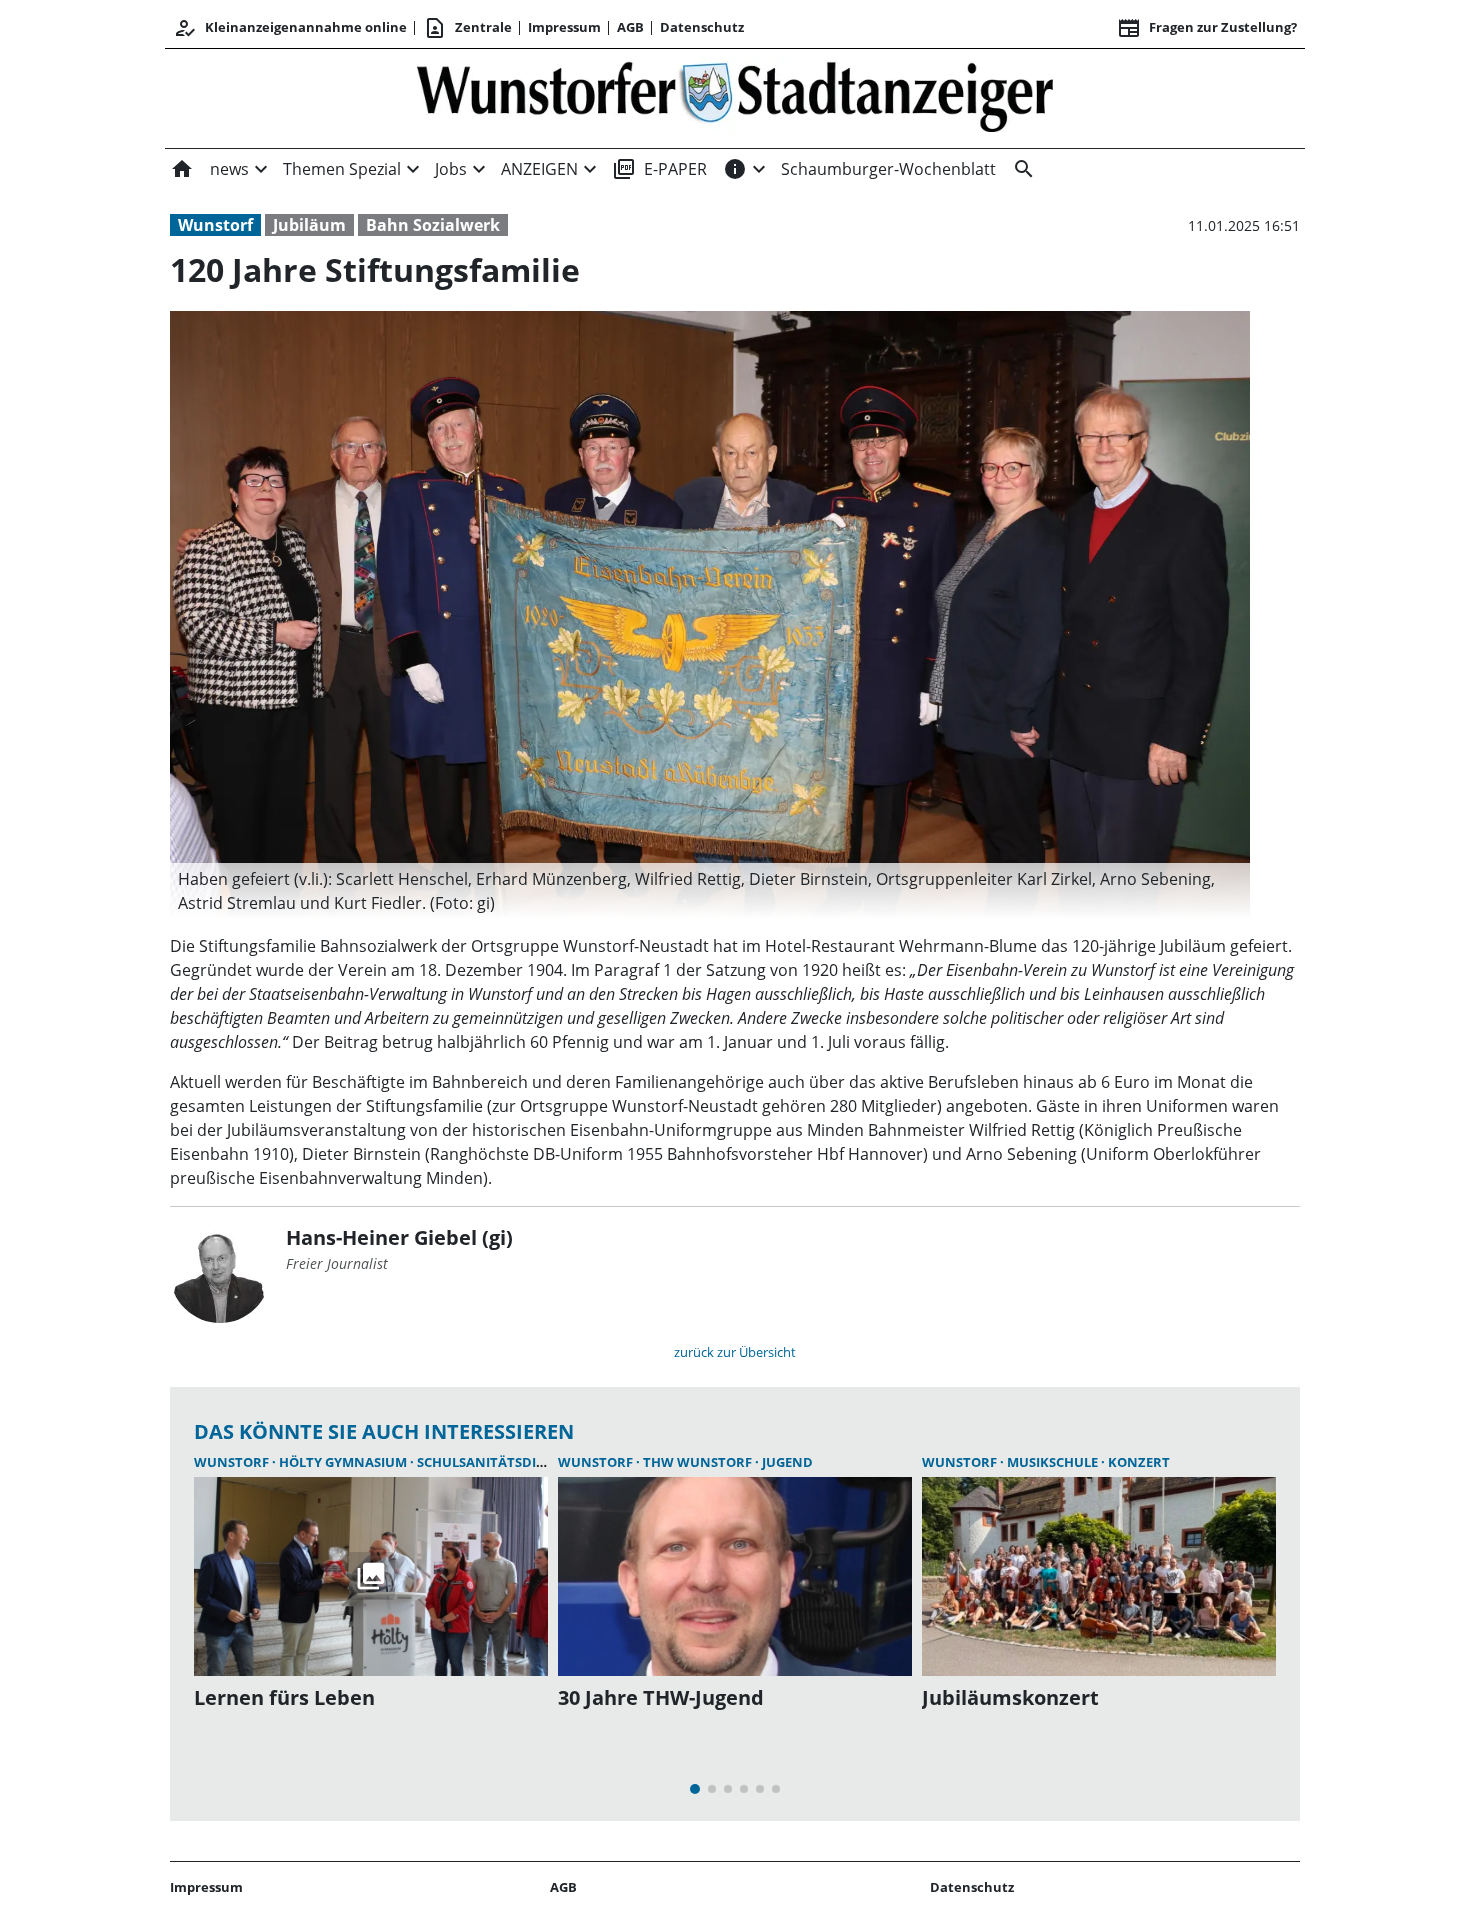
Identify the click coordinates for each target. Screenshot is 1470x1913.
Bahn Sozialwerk (433, 225)
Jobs (451, 169)
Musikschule (1054, 1462)
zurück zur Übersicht (735, 1352)
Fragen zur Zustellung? (1207, 28)
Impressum (564, 27)
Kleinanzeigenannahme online (290, 28)
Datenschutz (702, 27)
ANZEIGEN (539, 169)
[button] (710, 891)
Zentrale (467, 28)
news (229, 169)
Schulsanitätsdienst (493, 1462)
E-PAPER (659, 169)
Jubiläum (309, 225)
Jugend (787, 1462)
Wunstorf (215, 225)
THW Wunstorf (699, 1462)
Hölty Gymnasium (344, 1462)
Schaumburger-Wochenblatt (888, 169)
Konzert (1139, 1462)
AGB (630, 27)
